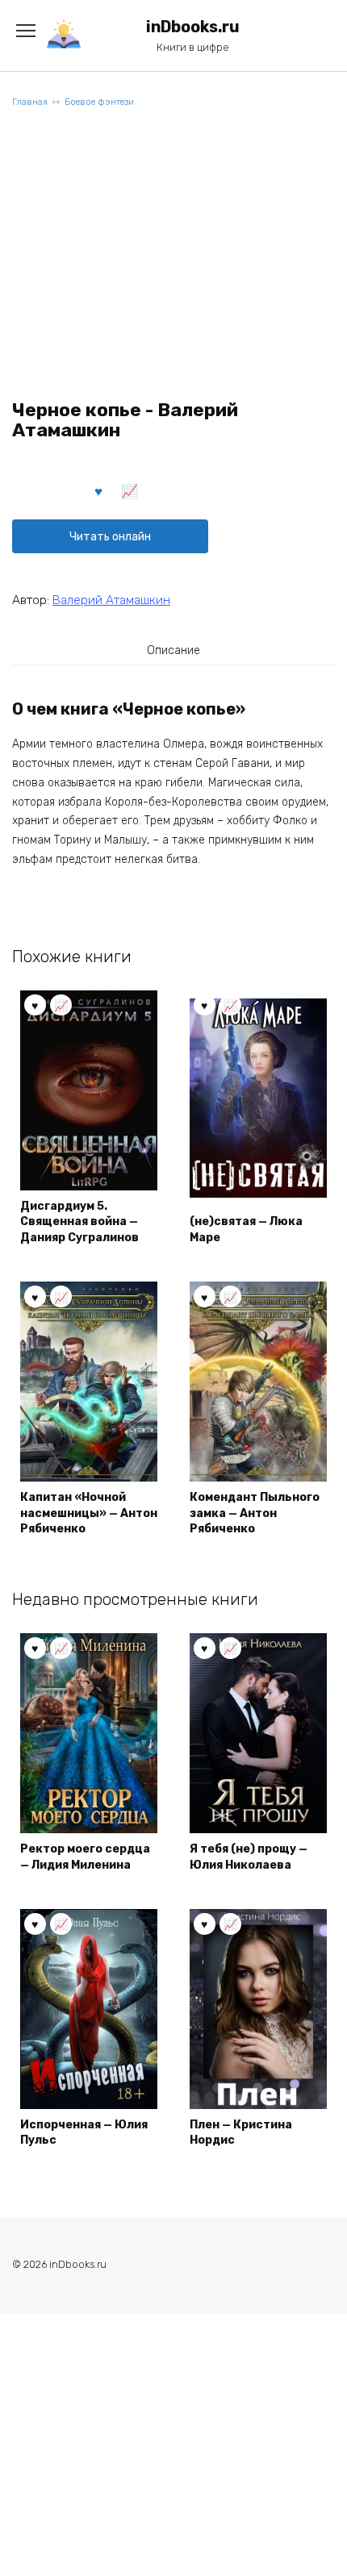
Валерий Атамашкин (111, 600)
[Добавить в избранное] (99, 490)
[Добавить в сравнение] (130, 490)
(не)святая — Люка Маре (246, 1230)
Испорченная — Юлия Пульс (84, 2133)
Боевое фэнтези (99, 102)
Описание (173, 650)
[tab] (173, 650)
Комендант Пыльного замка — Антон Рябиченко (255, 1513)
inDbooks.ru (193, 27)
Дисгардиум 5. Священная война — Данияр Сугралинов (79, 1222)
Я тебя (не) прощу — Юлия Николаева (249, 1857)
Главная (30, 102)
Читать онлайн (110, 537)
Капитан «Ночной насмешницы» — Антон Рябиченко (89, 1513)
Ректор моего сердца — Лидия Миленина (85, 1857)
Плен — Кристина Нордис (241, 2133)
